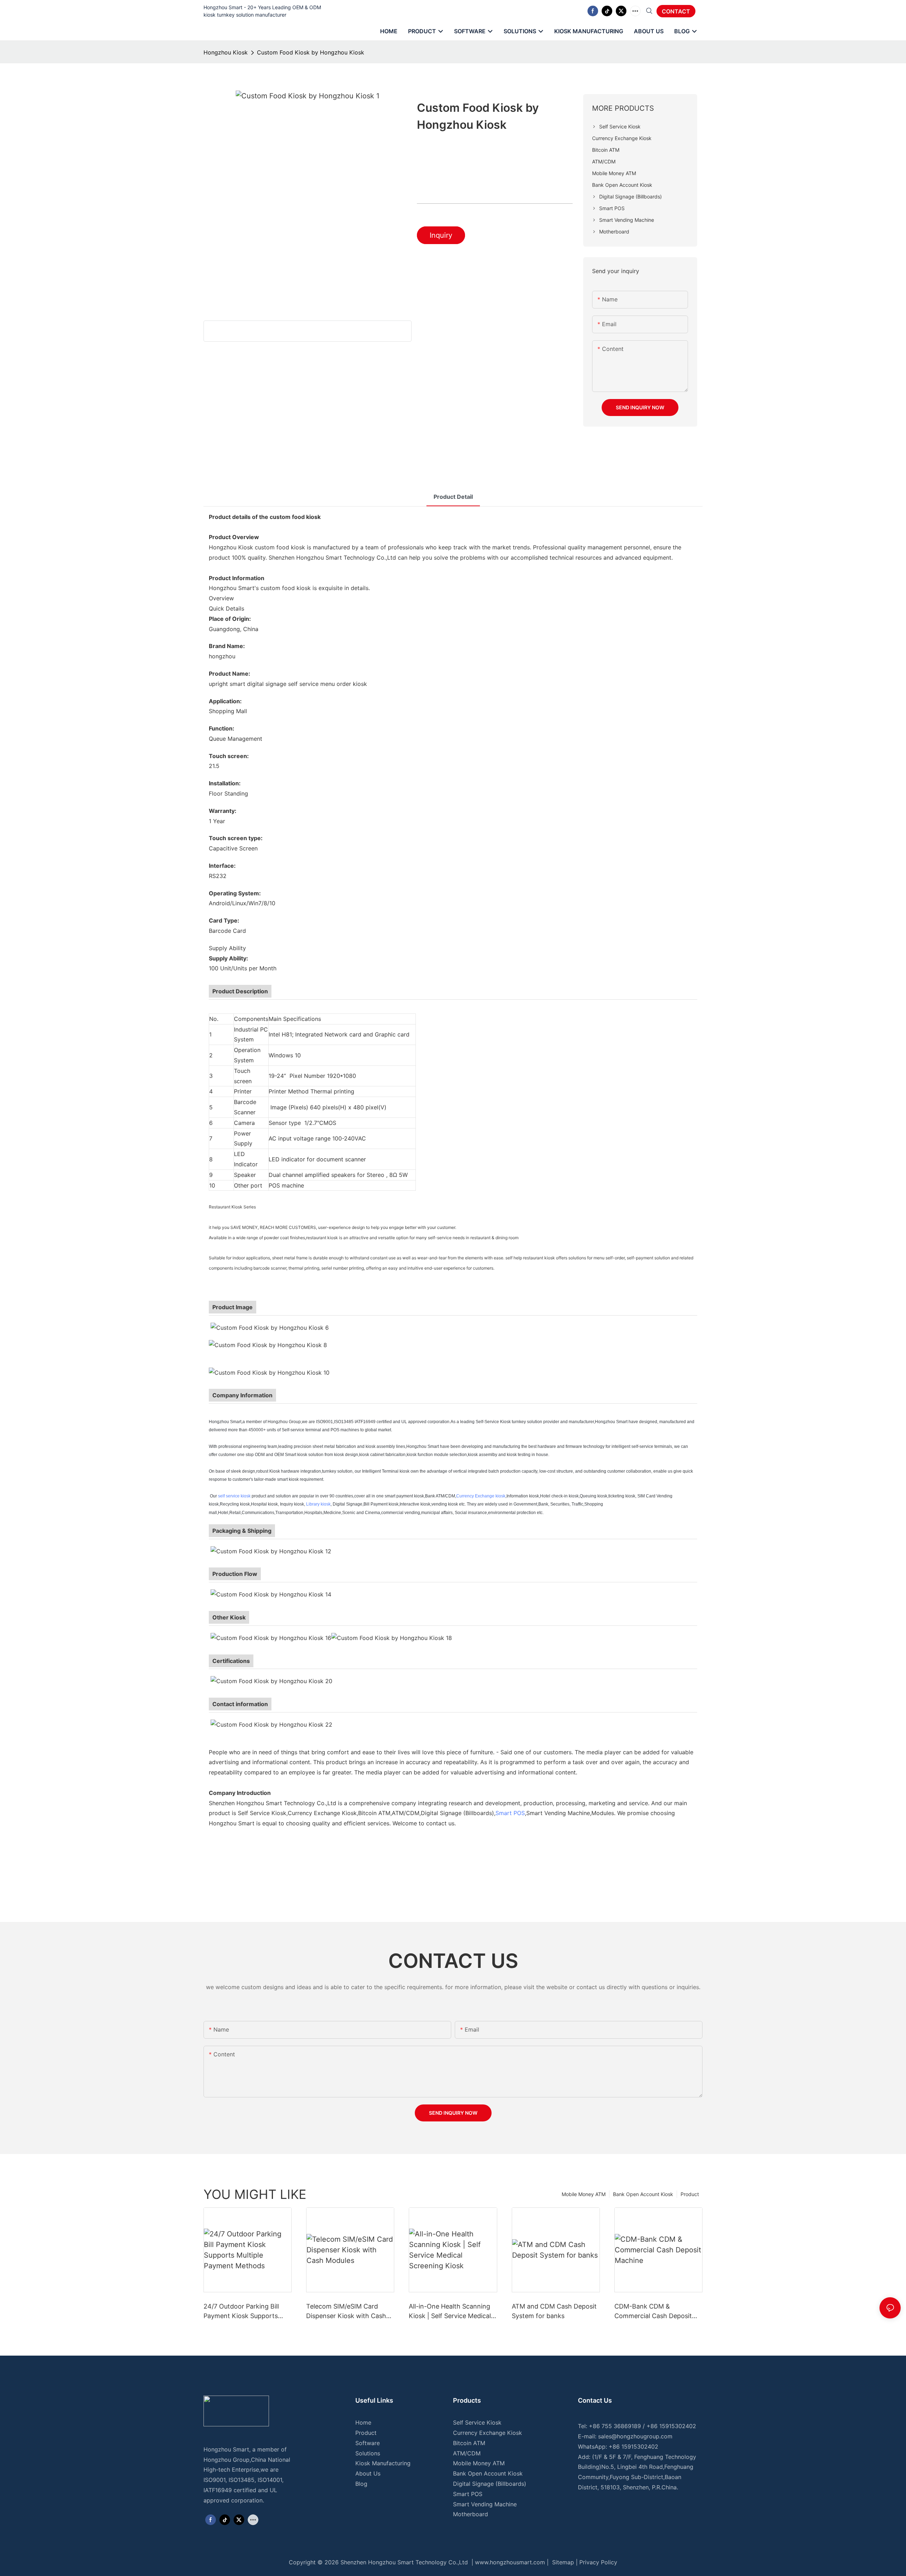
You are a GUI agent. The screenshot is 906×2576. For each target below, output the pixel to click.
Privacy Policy (598, 2562)
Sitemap (562, 2562)
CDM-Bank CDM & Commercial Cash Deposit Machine (653, 2312)
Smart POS (510, 1813)
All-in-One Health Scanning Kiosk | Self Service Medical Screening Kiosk (450, 2312)
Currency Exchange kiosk (481, 1496)
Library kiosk (318, 1504)
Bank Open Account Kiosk (643, 2194)
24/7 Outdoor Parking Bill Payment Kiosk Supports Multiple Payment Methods (243, 2312)
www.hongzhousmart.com (510, 2562)
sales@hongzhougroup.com (635, 2436)
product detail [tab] (453, 497)
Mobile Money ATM (584, 2194)
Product (690, 2194)
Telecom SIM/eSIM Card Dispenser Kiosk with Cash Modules (346, 2312)
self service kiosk (234, 1496)
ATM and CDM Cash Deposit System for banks (554, 2311)
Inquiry (441, 235)
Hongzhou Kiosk (226, 52)
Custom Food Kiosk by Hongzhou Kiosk (311, 52)
